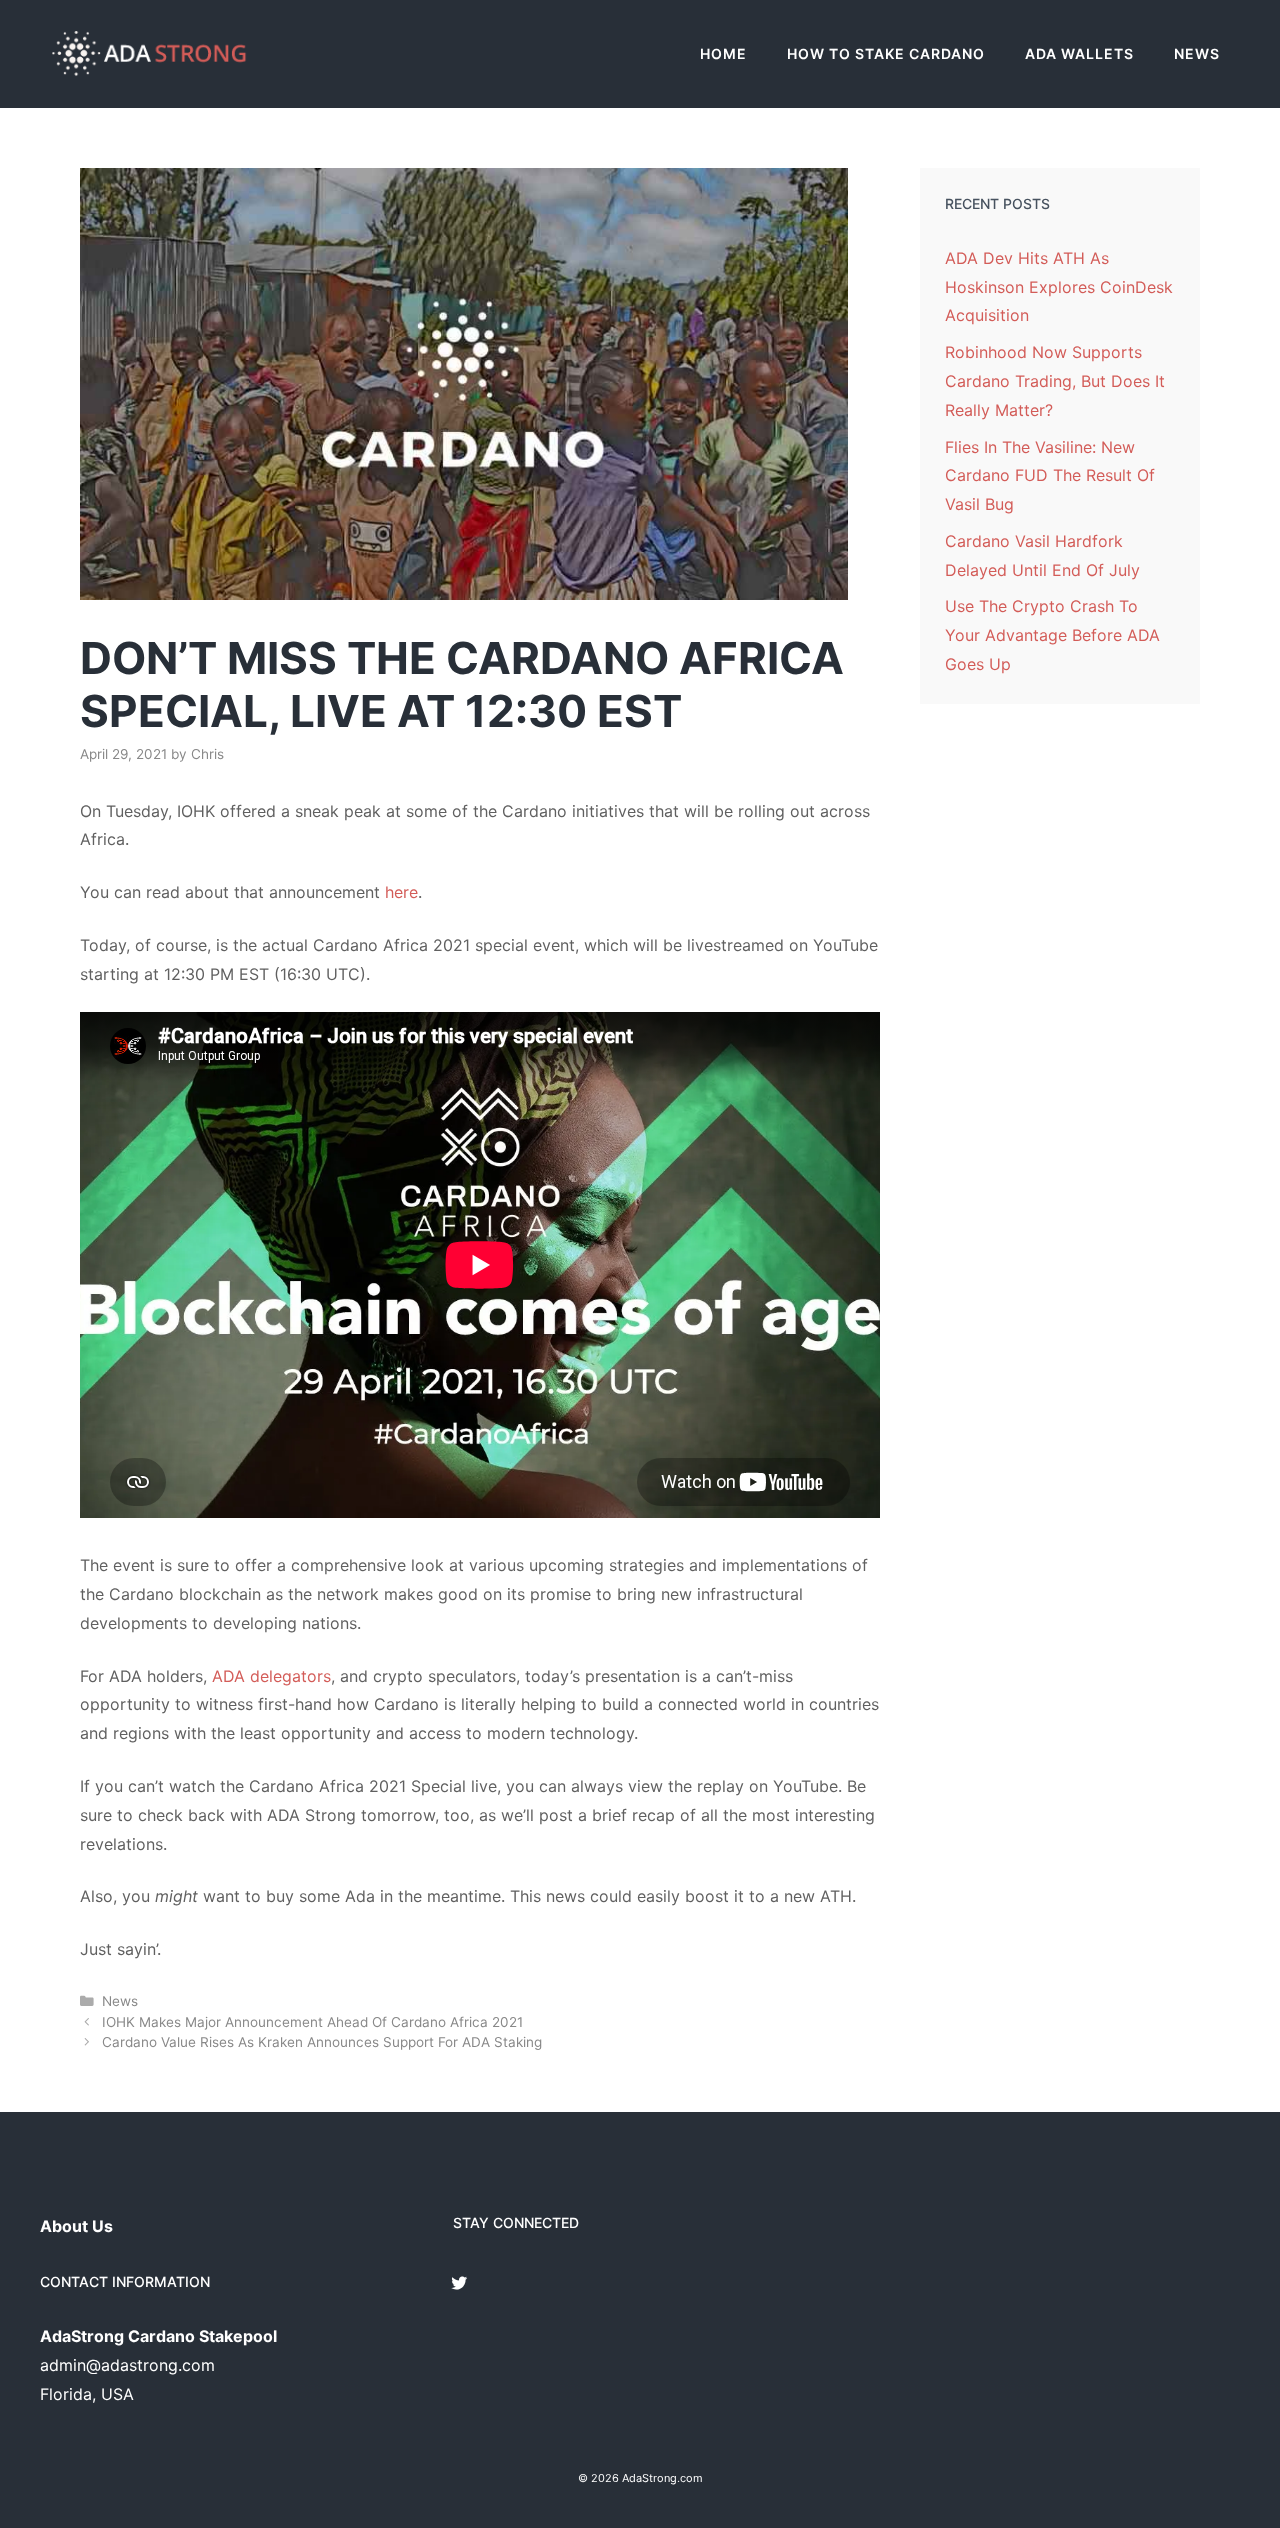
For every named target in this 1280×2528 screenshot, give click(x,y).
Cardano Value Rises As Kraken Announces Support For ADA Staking (322, 2042)
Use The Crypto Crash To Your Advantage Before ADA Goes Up (1052, 635)
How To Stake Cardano (886, 53)
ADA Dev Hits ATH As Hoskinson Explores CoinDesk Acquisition (1059, 287)
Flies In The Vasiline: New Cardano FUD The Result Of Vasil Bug (1050, 476)
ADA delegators (271, 1676)
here (401, 892)
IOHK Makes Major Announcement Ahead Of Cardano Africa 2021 (312, 2022)
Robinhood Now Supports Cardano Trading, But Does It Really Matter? (1055, 381)
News (1197, 53)
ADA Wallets (1079, 53)
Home (723, 53)
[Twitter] (459, 2284)
